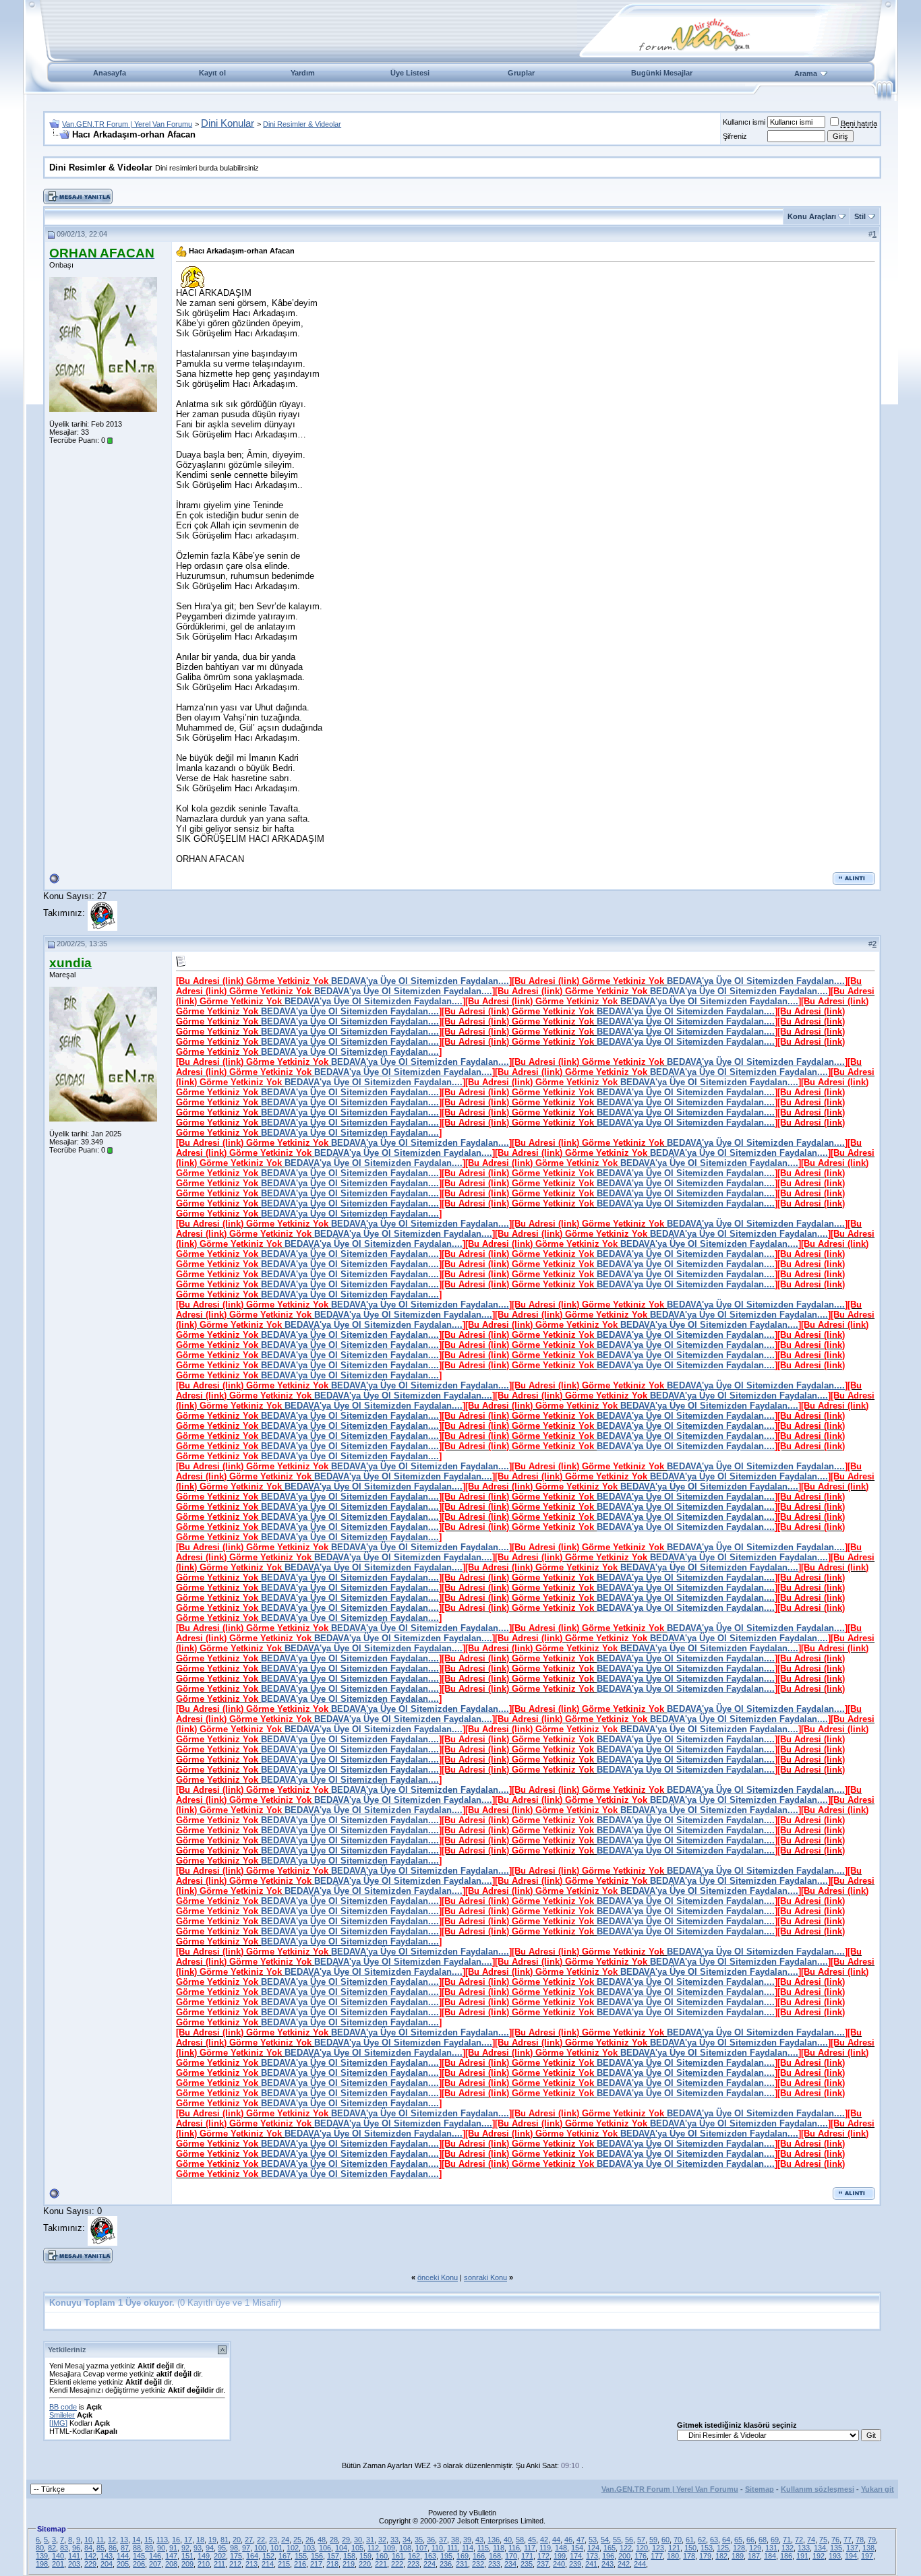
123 (658, 2548)
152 (268, 2556)
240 (559, 2564)
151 (187, 2556)
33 (394, 2540)
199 (560, 2556)
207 (155, 2564)
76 (835, 2540)
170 (511, 2556)
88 (137, 2548)
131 (771, 2548)
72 (799, 2540)
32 (382, 2540)
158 (349, 2556)
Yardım (303, 73)
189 (738, 2556)
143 (107, 2556)
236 (446, 2564)
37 (443, 2540)
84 (88, 2548)
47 (581, 2540)
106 (325, 2548)
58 (520, 2540)
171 (527, 2556)
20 (237, 2540)
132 (788, 2548)
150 (690, 2548)
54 (605, 2540)
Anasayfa (110, 73)
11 (100, 2540)
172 (543, 2556)
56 (629, 2540)
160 (382, 2556)
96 (76, 2548)
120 (642, 2548)
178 (689, 2556)
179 (705, 2556)
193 (835, 2556)
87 (125, 2548)
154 (577, 2548)
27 (249, 2540)
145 (139, 2556)
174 (576, 2556)
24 (285, 2540)
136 (494, 2540)
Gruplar (521, 73)
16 (176, 2540)
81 (225, 2540)
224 (429, 2564)
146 (155, 2556)
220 (365, 2564)
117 (530, 2548)
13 (124, 2540)
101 (276, 2548)
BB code (63, 2407)
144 (123, 2556)
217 (316, 2564)
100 (260, 2548)
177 (657, 2556)
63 (714, 2540)
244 (640, 2564)
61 (690, 2540)
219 (349, 2564)
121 (674, 2548)
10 (88, 2540)
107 (421, 2548)
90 (161, 2548)
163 (430, 2556)
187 (754, 2556)
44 (556, 2540)
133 (804, 2548)
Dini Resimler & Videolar (302, 124)
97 (246, 2548)
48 (322, 2540)
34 (407, 2540)
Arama (806, 73)
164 (252, 2556)
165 (610, 2548)
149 (204, 2556)
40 (508, 2540)
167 (285, 2556)
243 (607, 2564)
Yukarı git (878, 2489)
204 (107, 2564)
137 (852, 2548)
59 (653, 2540)
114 (468, 2548)
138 (868, 2548)
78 (860, 2540)
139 (42, 2556)
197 (867, 2556)
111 (452, 2548)
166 (479, 2556)
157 (333, 2556)
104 (341, 2548)
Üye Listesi (410, 73)
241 (591, 2564)
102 (293, 2548)
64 (726, 2540)
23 (273, 2540)
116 (514, 2548)
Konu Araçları (812, 216)
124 (593, 2548)
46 (568, 2540)
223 (413, 2564)
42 (544, 2540)
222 (397, 2564)
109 (389, 2548)
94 (210, 2548)
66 (750, 2540)
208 (171, 2564)
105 (357, 2548)
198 (42, 2564)
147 (171, 2556)
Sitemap (760, 2489)
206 (139, 2564)
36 (431, 2540)
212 (235, 2564)
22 (261, 2540)
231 (462, 2564)
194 (851, 2556)
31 (370, 2540)
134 (820, 2548)
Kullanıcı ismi (744, 122)
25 (297, 2540)
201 (58, 2564)
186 (786, 2556)
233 (494, 2564)
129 (755, 2548)
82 (52, 2548)
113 (162, 2540)
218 (332, 2564)
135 (836, 2548)
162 (414, 2556)
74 (811, 2540)
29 (346, 2540)
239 (575, 2564)
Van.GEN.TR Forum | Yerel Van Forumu (127, 124)
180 (673, 2556)
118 (499, 2548)
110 (437, 2548)
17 (188, 2540)
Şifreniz (735, 136)
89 (149, 2548)
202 (220, 2556)
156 (317, 2556)
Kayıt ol (212, 73)
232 (478, 2564)
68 (763, 2540)
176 (641, 2556)
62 (702, 2540)
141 (74, 2556)
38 (455, 2540)
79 (872, 2540)
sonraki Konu (485, 2277)
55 (617, 2540)
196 (608, 2556)
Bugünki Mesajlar (662, 73)
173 (592, 2556)
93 (198, 2548)
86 (113, 2548)
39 (467, 2540)
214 (268, 2564)
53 (593, 2540)
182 (721, 2556)
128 (739, 2548)
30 (358, 2540)
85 (100, 2548)
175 (236, 2556)
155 (301, 2556)
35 (419, 2540)
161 (398, 2556)
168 (495, 2556)
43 (479, 2540)
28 (334, 2540)
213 (251, 2564)
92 (185, 2548)
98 (234, 2548)
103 (309, 2548)
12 (112, 2540)
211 (219, 2564)
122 (626, 2548)
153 (707, 2548)
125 (723, 2548)
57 (641, 2540)
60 (665, 2540)
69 (775, 2540)
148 (561, 2548)
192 (819, 2556)
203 (74, 2564)
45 (532, 2540)
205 (123, 2564)
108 (405, 2548)
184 (770, 2556)
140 (58, 2556)
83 (64, 2548)
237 (543, 2564)
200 (624, 2556)
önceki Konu (438, 2277)
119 (545, 2548)
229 (90, 2564)
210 (204, 2564)
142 (90, 2556)
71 (787, 2540)
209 (187, 2564)
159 (365, 2556)
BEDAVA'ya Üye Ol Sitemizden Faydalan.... (420, 981)
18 (200, 2540)
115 (483, 2548)
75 (823, 2540)
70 (678, 2540)
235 (527, 2564)
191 (802, 2556)
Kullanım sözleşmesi (818, 2489)
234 (510, 2564)
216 (300, 2564)
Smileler (62, 2415)
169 (463, 2556)
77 (848, 2540)
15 (148, 2540)
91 (173, 2548)
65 (738, 2540)
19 (212, 2540)
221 (381, 2564)
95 (222, 2548)
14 (136, 2540)
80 (40, 2548)
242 (624, 2564)
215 (284, 2564)
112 (373, 2548)
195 (446, 2556)
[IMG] (58, 2423)
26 (309, 2540)
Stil (860, 216)
